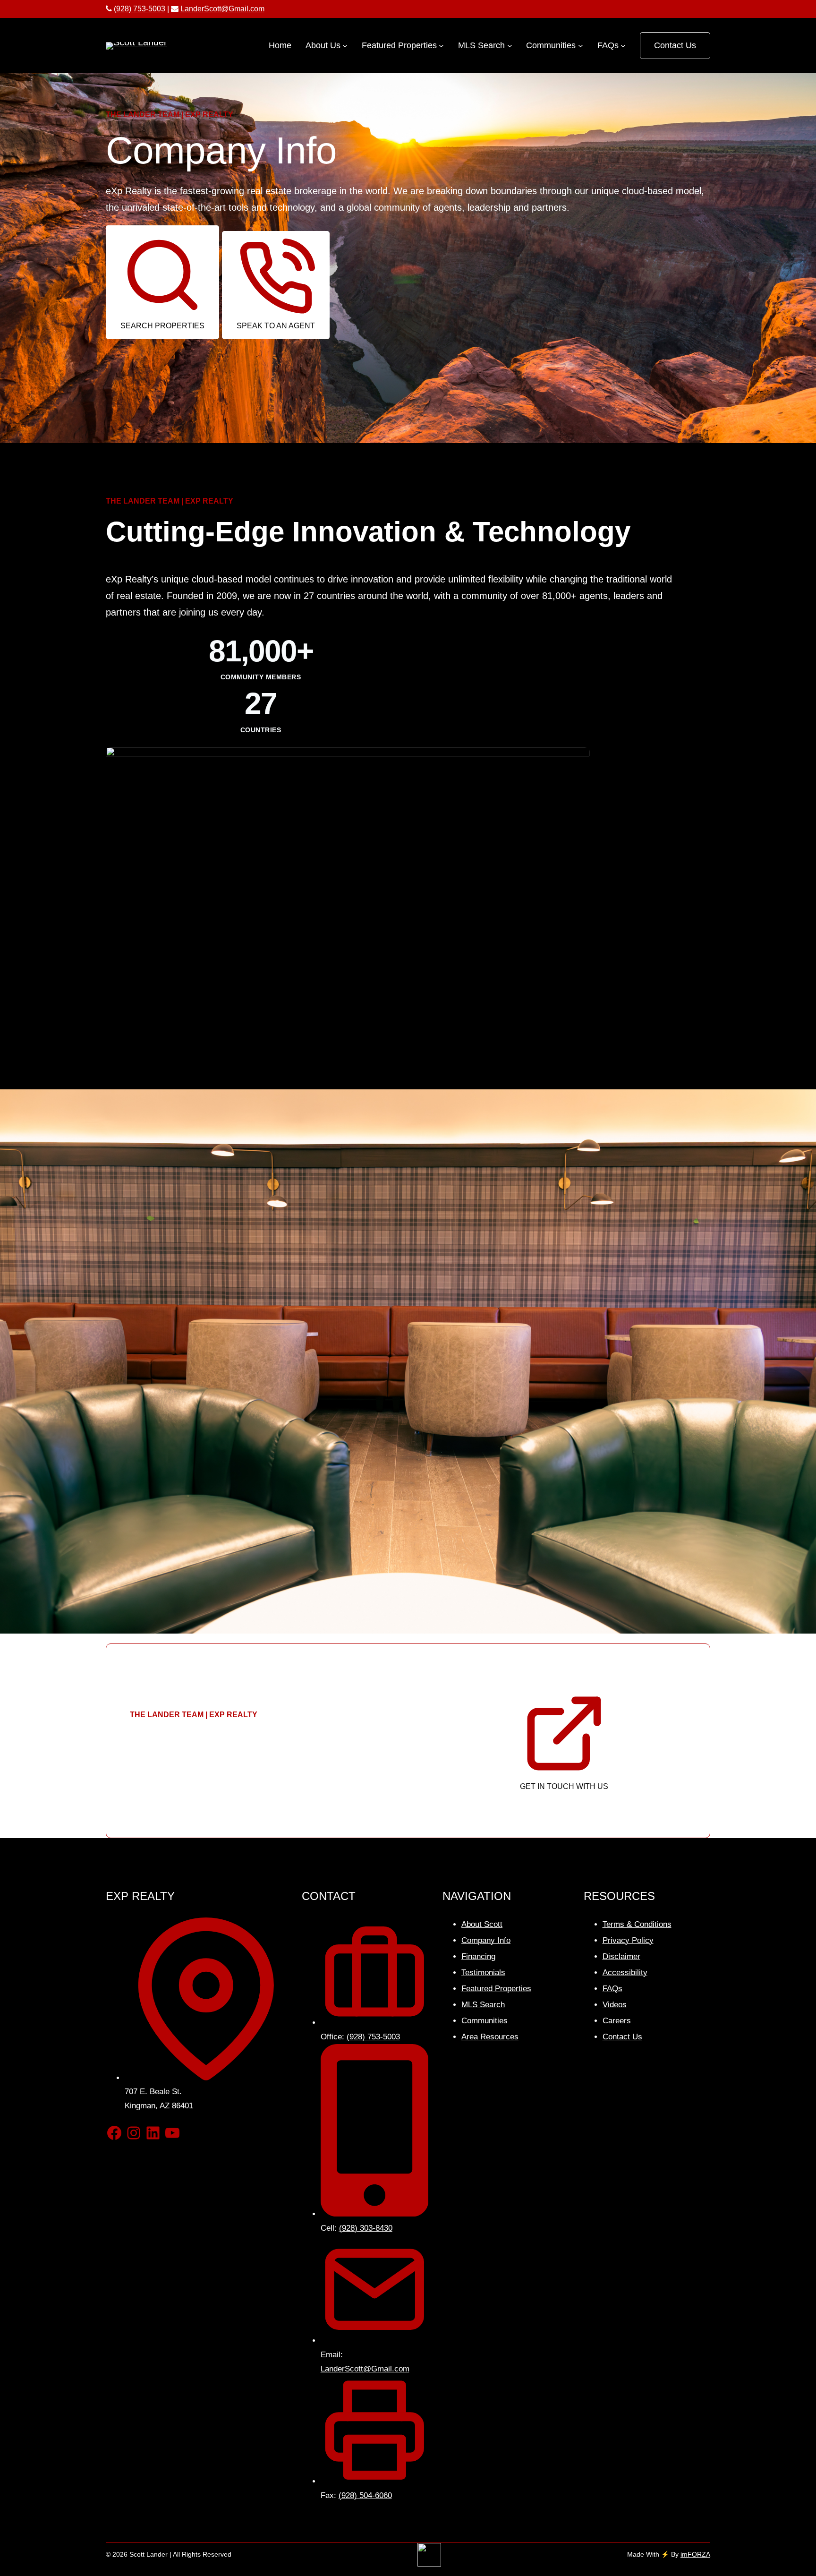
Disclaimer (621, 1956)
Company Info (486, 1940)
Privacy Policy (628, 1940)
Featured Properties (496, 1989)
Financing (478, 1956)
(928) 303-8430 (366, 2228)
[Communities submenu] (581, 46)
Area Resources (490, 2037)
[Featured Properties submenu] (441, 46)
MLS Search (483, 2005)
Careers (617, 2021)
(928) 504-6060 (365, 2495)
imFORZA (695, 2554)
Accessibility (625, 1973)
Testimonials (483, 1973)
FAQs (612, 1989)
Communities (484, 2021)
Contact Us (675, 45)
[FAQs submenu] (623, 46)
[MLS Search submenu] (510, 46)
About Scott (482, 1924)
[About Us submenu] (345, 46)
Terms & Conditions (637, 1924)
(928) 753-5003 (140, 9)
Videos (615, 2005)
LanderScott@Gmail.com (222, 9)
